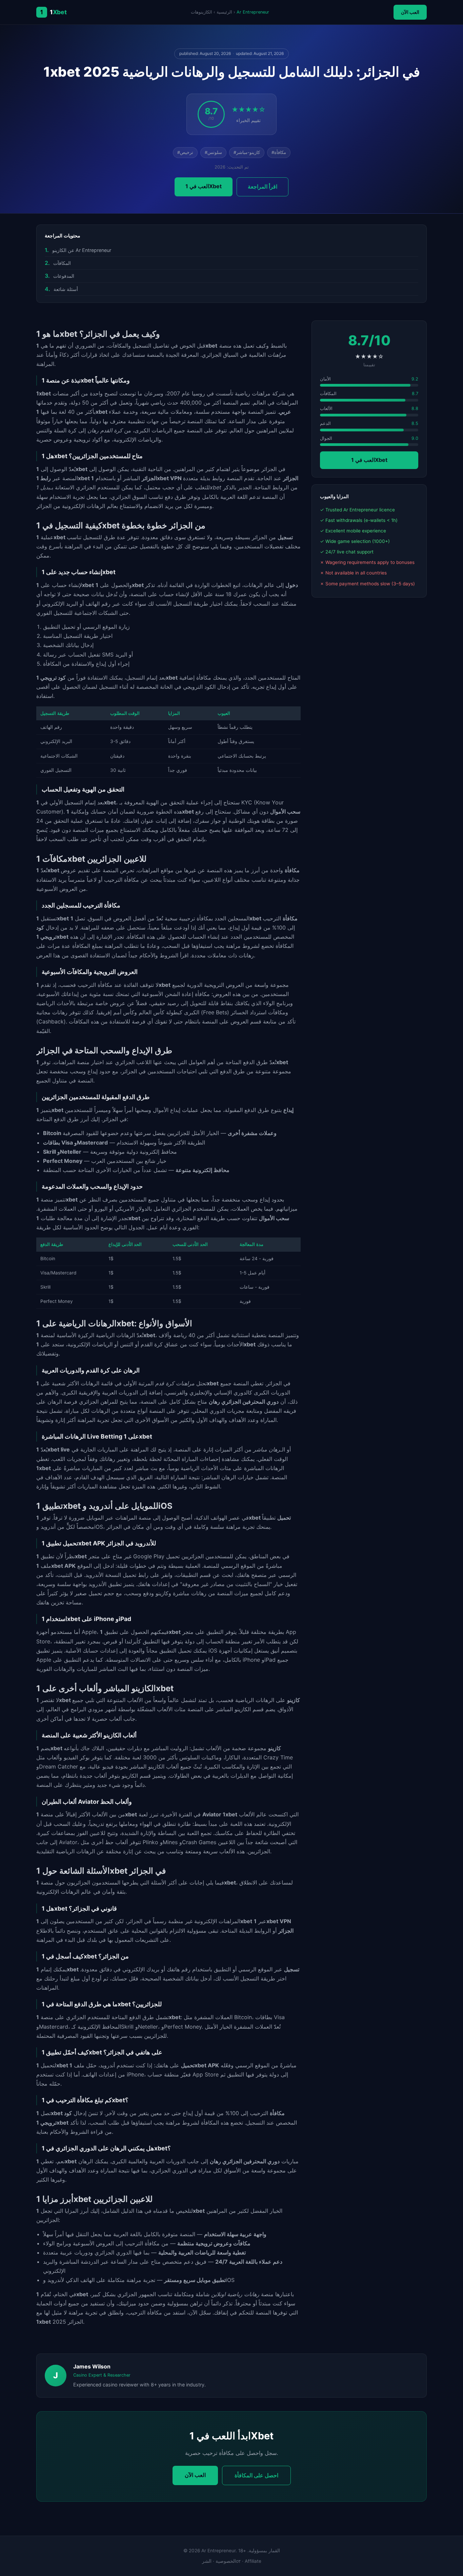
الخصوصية (226, 2561)
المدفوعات (64, 276)
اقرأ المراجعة (263, 187)
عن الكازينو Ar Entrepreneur (82, 250)
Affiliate (253, 2561)
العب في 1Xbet (204, 186)
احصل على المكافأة (256, 2475)
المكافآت (62, 263)
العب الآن (410, 12)
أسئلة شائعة (66, 289)
